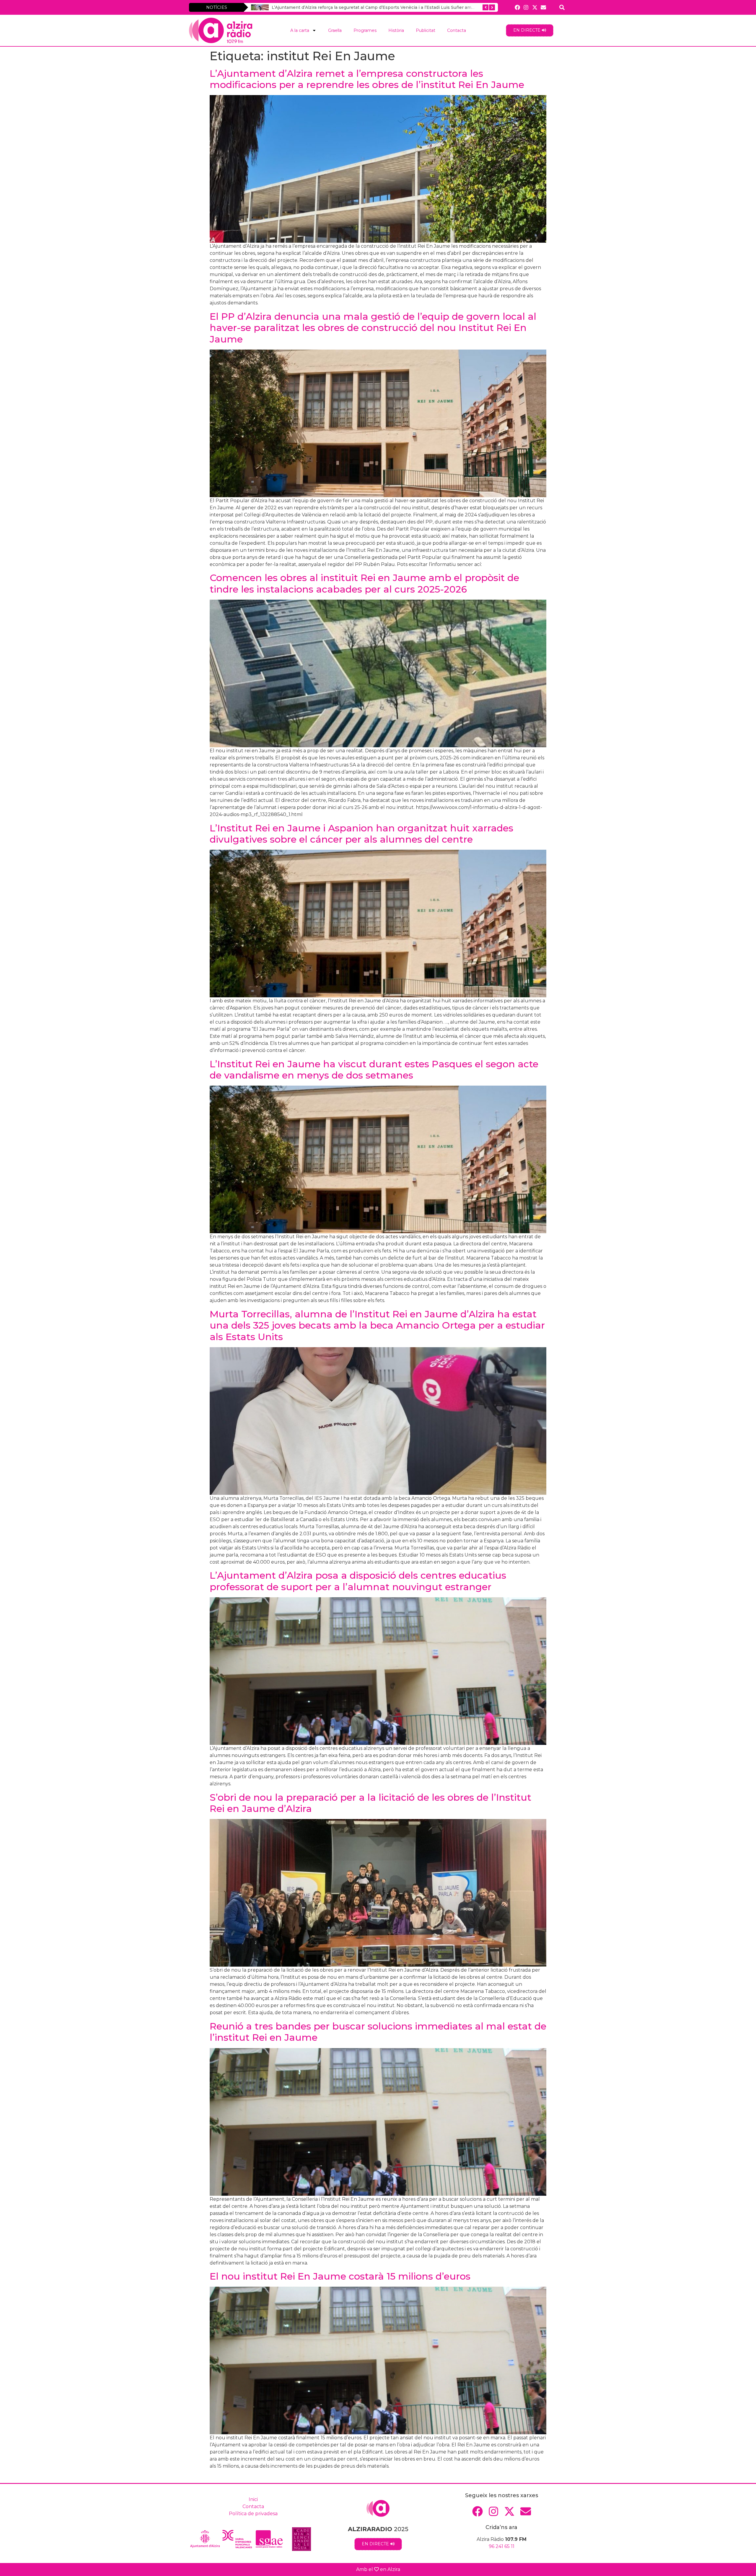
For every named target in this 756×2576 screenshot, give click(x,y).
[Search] (562, 7)
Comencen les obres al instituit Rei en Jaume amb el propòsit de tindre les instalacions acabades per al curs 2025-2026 (364, 583)
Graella (335, 30)
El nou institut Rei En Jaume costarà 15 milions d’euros (340, 2276)
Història (396, 30)
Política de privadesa (253, 2514)
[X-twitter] (535, 7)
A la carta (300, 30)
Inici (253, 2499)
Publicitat (426, 30)
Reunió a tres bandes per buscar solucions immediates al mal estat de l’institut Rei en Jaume (378, 2032)
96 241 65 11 (502, 2546)
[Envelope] (543, 7)
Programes (365, 30)
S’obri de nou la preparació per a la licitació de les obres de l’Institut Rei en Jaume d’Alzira (370, 1803)
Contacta (457, 30)
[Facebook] (518, 7)
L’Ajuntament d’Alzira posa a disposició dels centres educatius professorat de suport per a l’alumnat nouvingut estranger (358, 1581)
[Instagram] (526, 7)
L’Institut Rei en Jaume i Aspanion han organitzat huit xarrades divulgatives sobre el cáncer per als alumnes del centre (361, 834)
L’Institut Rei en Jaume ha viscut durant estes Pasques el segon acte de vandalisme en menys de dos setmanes (374, 1070)
